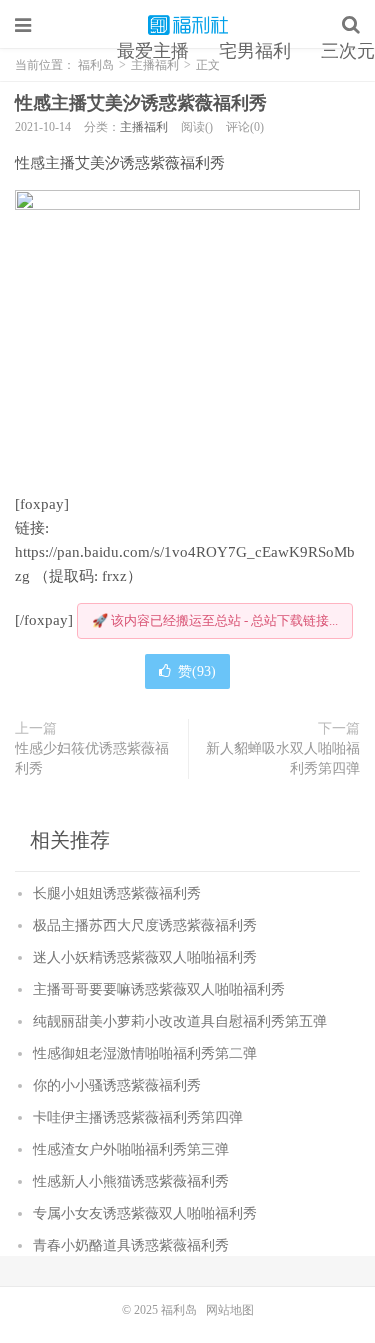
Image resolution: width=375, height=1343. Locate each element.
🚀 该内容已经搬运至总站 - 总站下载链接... (215, 620)
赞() (197, 671)
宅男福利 (255, 51)
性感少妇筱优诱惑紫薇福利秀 (92, 758)
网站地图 (230, 1310)
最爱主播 (153, 51)
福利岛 (188, 25)
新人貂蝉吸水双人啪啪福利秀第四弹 (283, 758)
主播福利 (144, 127)
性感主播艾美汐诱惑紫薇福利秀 (141, 103)
